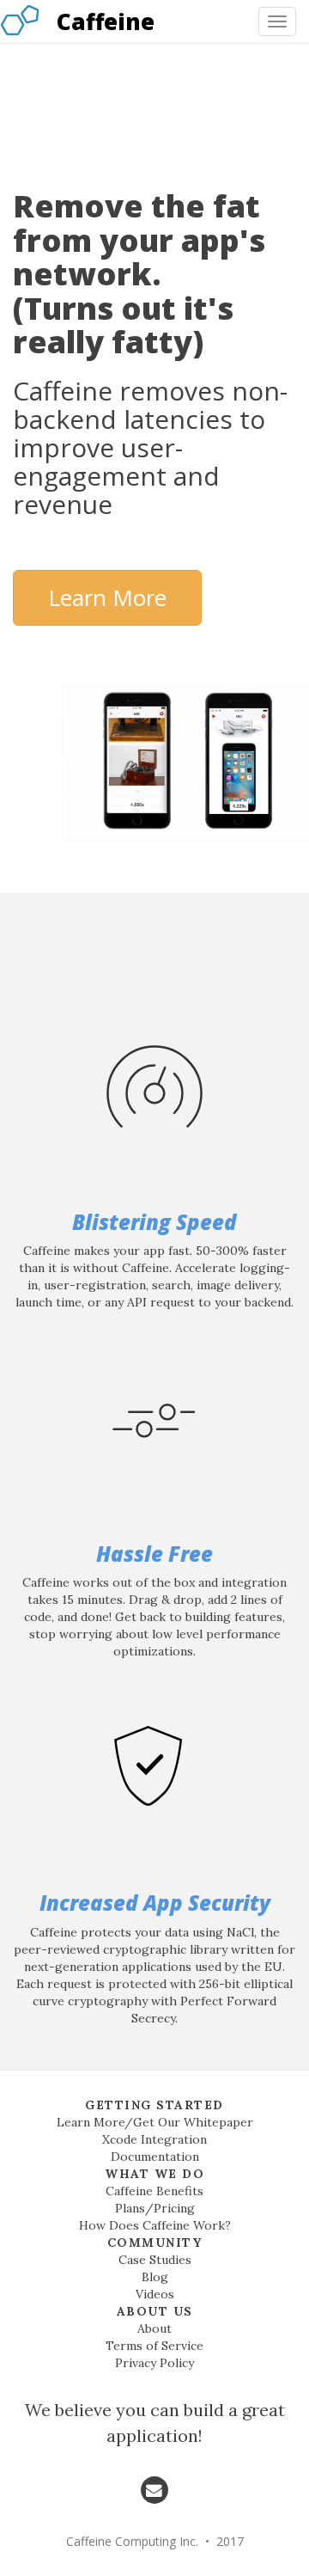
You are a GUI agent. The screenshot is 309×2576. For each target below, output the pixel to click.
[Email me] (154, 2489)
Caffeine (106, 21)
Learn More (107, 597)
